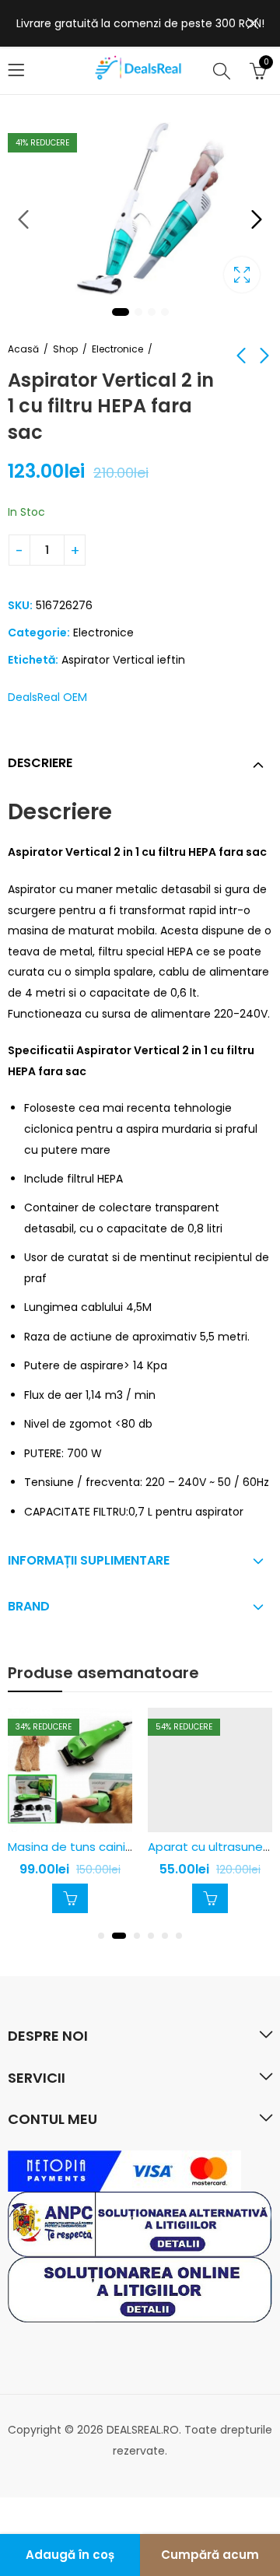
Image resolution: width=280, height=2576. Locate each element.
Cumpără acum (210, 2555)
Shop (65, 349)
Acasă (23, 349)
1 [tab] (121, 312)
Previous (23, 219)
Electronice (117, 349)
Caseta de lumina (242, 275)
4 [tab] (165, 312)
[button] (101, 1936)
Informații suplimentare (89, 1560)
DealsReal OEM (47, 697)
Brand (29, 1606)
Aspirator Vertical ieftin (123, 660)
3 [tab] (152, 312)
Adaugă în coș (70, 2555)
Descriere (40, 763)
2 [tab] (138, 312)
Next (257, 219)
